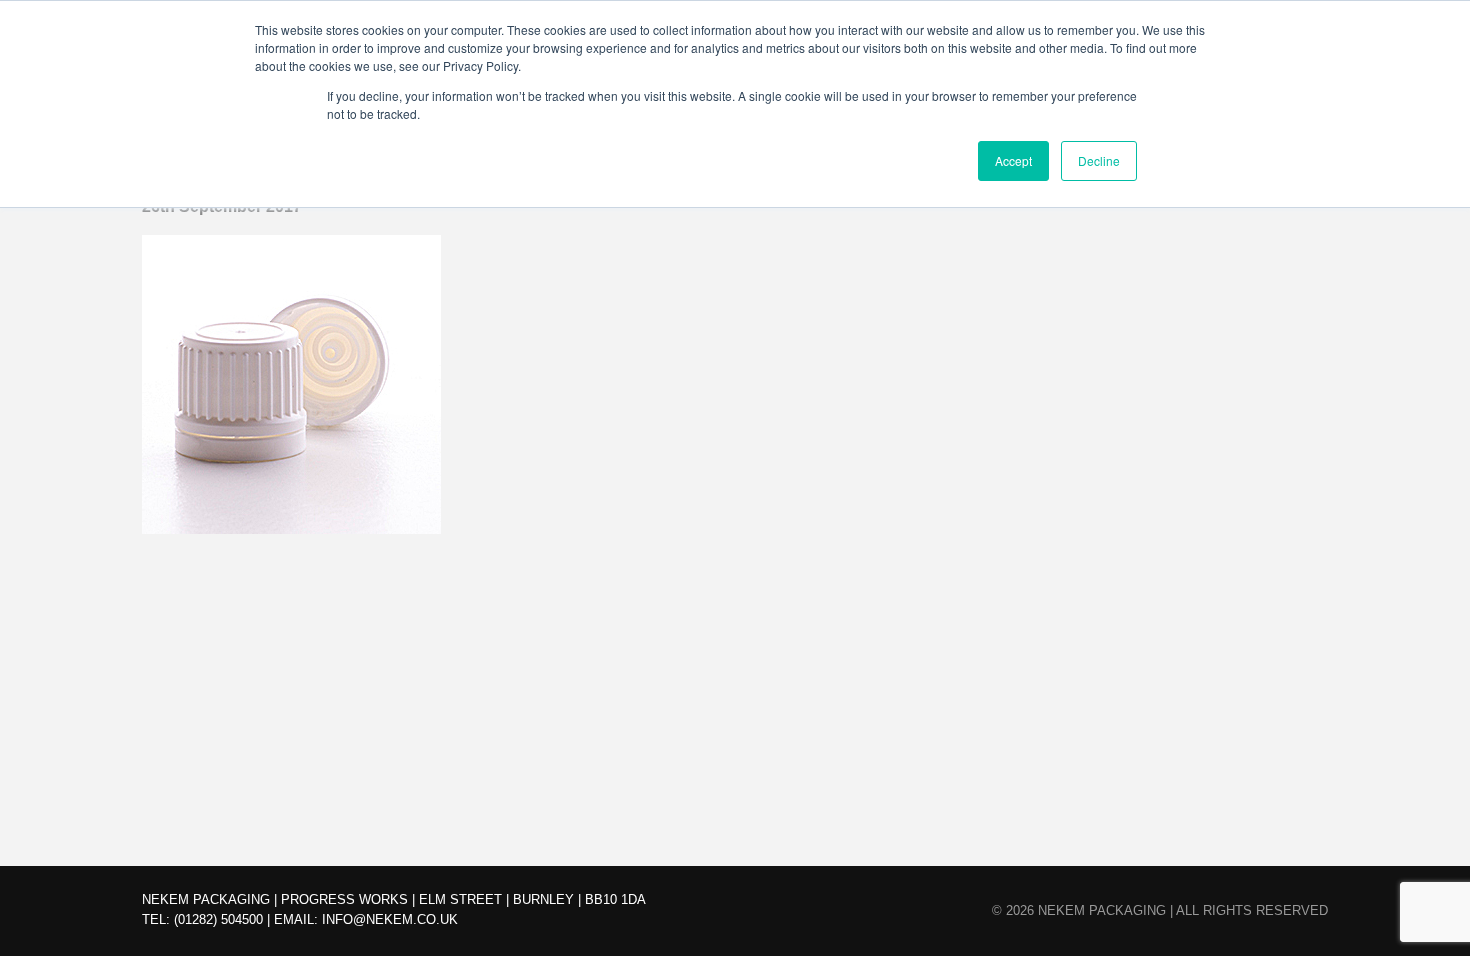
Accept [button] (1013, 160)
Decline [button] (1099, 160)
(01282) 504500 (218, 919)
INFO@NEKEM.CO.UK (390, 919)
